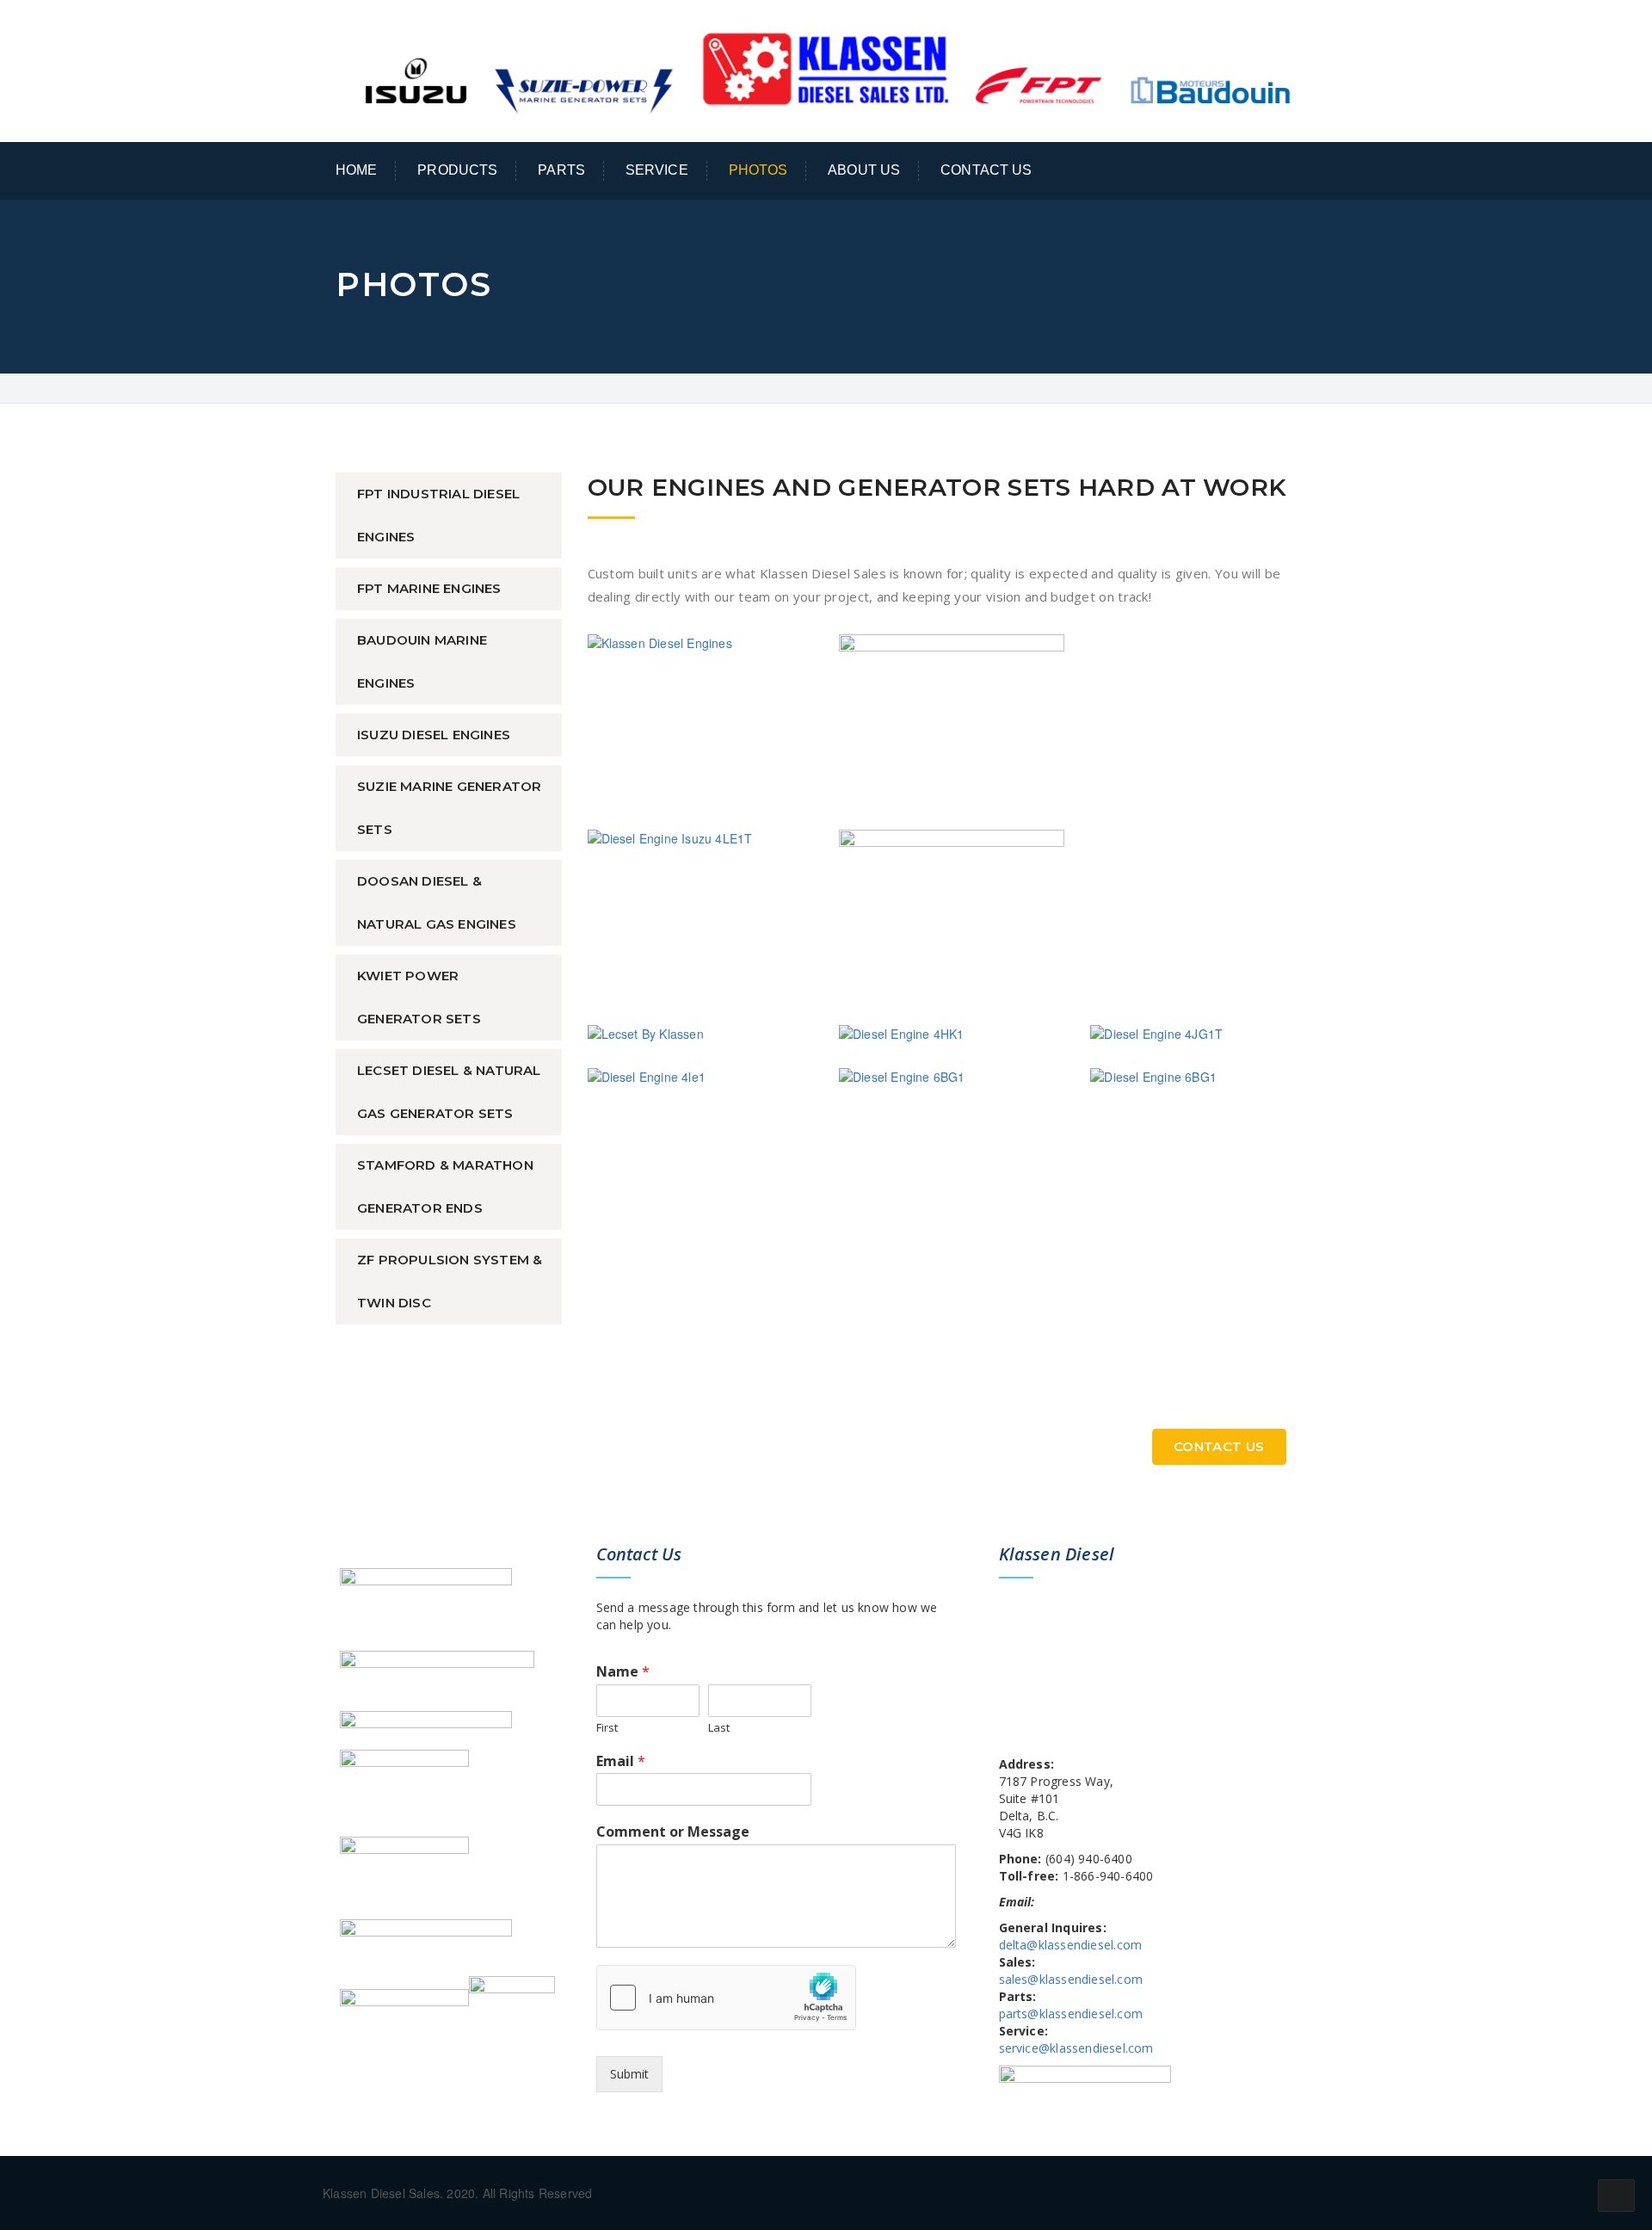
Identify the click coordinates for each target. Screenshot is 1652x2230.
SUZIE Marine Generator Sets (449, 808)
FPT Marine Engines (429, 588)
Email (621, 1761)
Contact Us (986, 170)
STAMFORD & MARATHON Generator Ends (445, 1186)
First (607, 1728)
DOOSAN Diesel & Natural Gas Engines (437, 902)
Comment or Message (673, 1832)
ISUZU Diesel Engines (434, 735)
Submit (629, 2074)
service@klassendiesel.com (1076, 2048)
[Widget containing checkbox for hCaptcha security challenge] (726, 1998)
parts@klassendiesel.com (1071, 2014)
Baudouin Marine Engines (422, 661)
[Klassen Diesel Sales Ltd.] (826, 69)
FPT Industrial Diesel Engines (438, 515)
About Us (864, 170)
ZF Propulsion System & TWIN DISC (450, 1281)
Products (457, 170)
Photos (758, 170)
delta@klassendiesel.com (1071, 1945)
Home (357, 170)
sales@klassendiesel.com (1071, 1979)
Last (719, 1728)
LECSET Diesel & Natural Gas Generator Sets (449, 1092)
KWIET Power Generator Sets (419, 997)
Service (657, 170)
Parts (561, 170)
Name (623, 1672)
